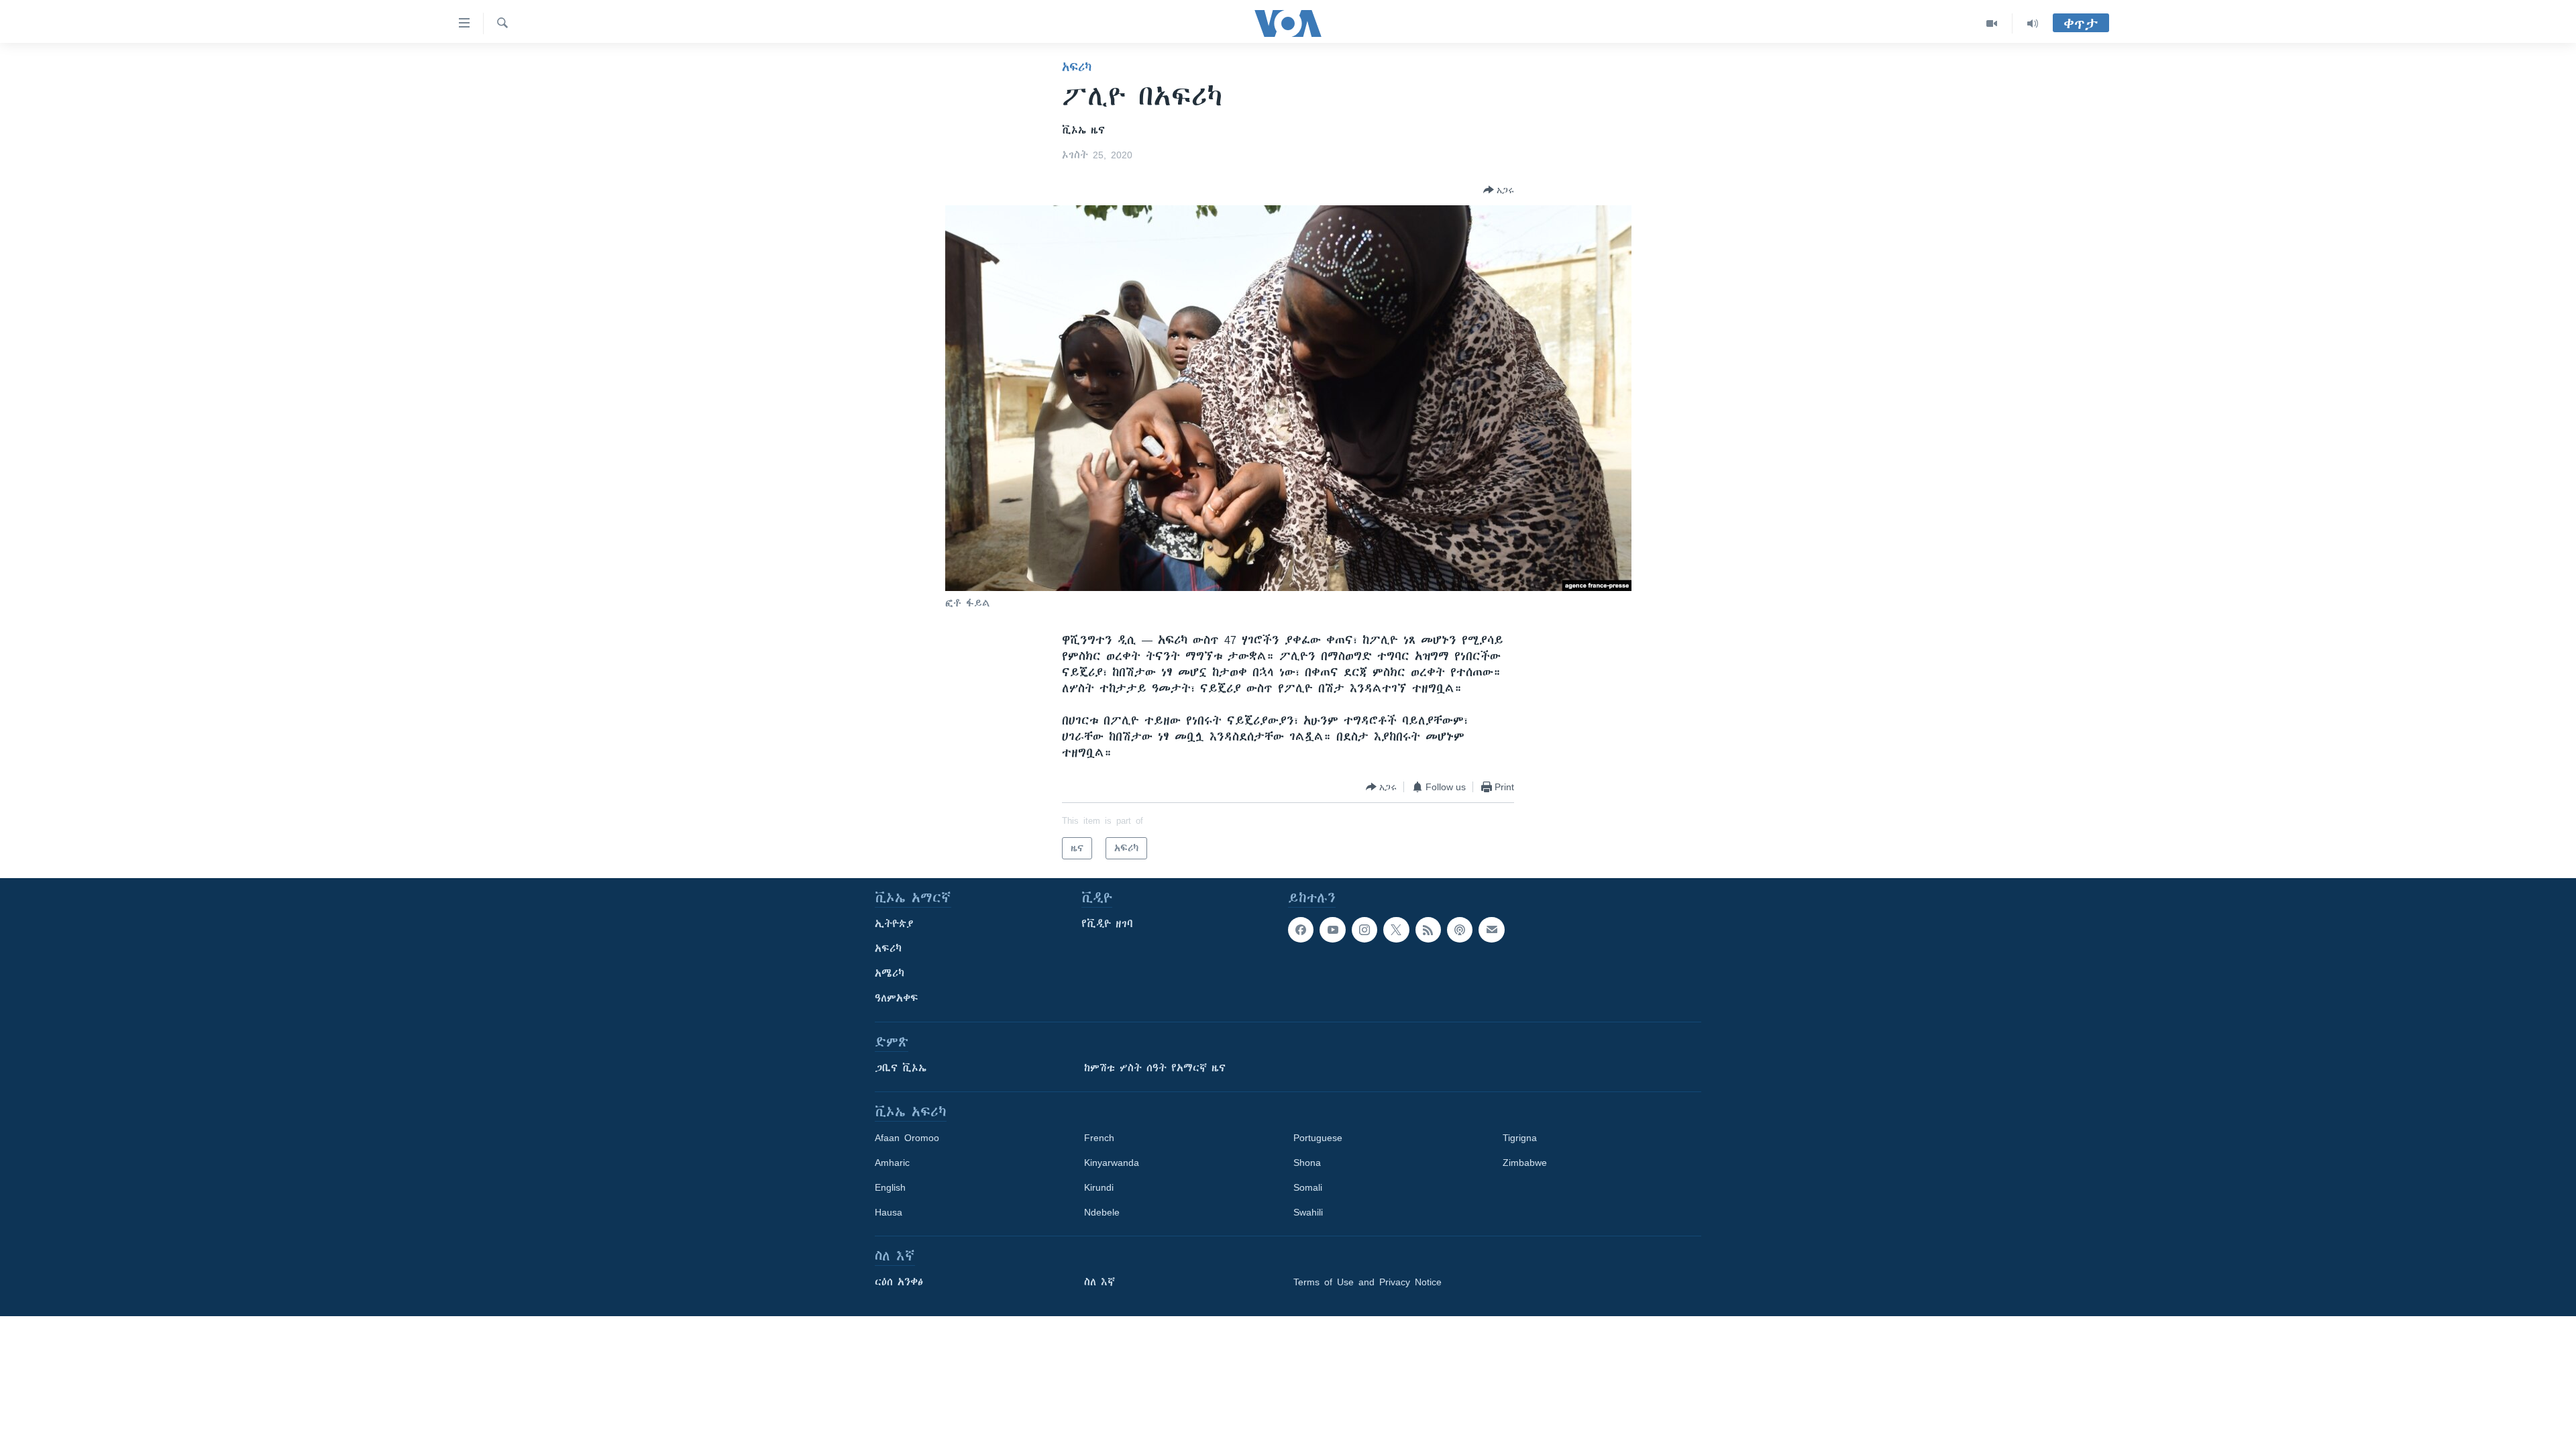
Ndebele (1102, 1212)
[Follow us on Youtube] (1332, 930)
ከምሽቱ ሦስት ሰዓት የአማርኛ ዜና (1155, 1068)
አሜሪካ (890, 973)
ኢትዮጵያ (894, 924)
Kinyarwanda (1112, 1163)
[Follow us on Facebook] (1301, 930)
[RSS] (1428, 930)
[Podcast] (1460, 930)
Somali (1308, 1187)
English (890, 1187)
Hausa (889, 1212)
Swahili (1308, 1212)
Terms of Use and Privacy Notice (1367, 1282)
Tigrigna (1520, 1138)
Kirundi (1099, 1187)
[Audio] (2033, 23)
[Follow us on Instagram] (1364, 930)
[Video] (1992, 23)
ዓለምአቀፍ (897, 998)
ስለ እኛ (1099, 1282)
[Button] (1499, 190)
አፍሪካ (1077, 67)
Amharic (892, 1163)
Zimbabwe (1525, 1163)
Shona (1307, 1163)
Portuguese (1318, 1138)
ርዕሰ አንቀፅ (899, 1282)
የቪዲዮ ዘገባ (1107, 924)
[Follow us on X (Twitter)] (1396, 930)
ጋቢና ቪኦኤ (901, 1068)
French (1099, 1138)
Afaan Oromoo (907, 1138)
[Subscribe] (1491, 930)
